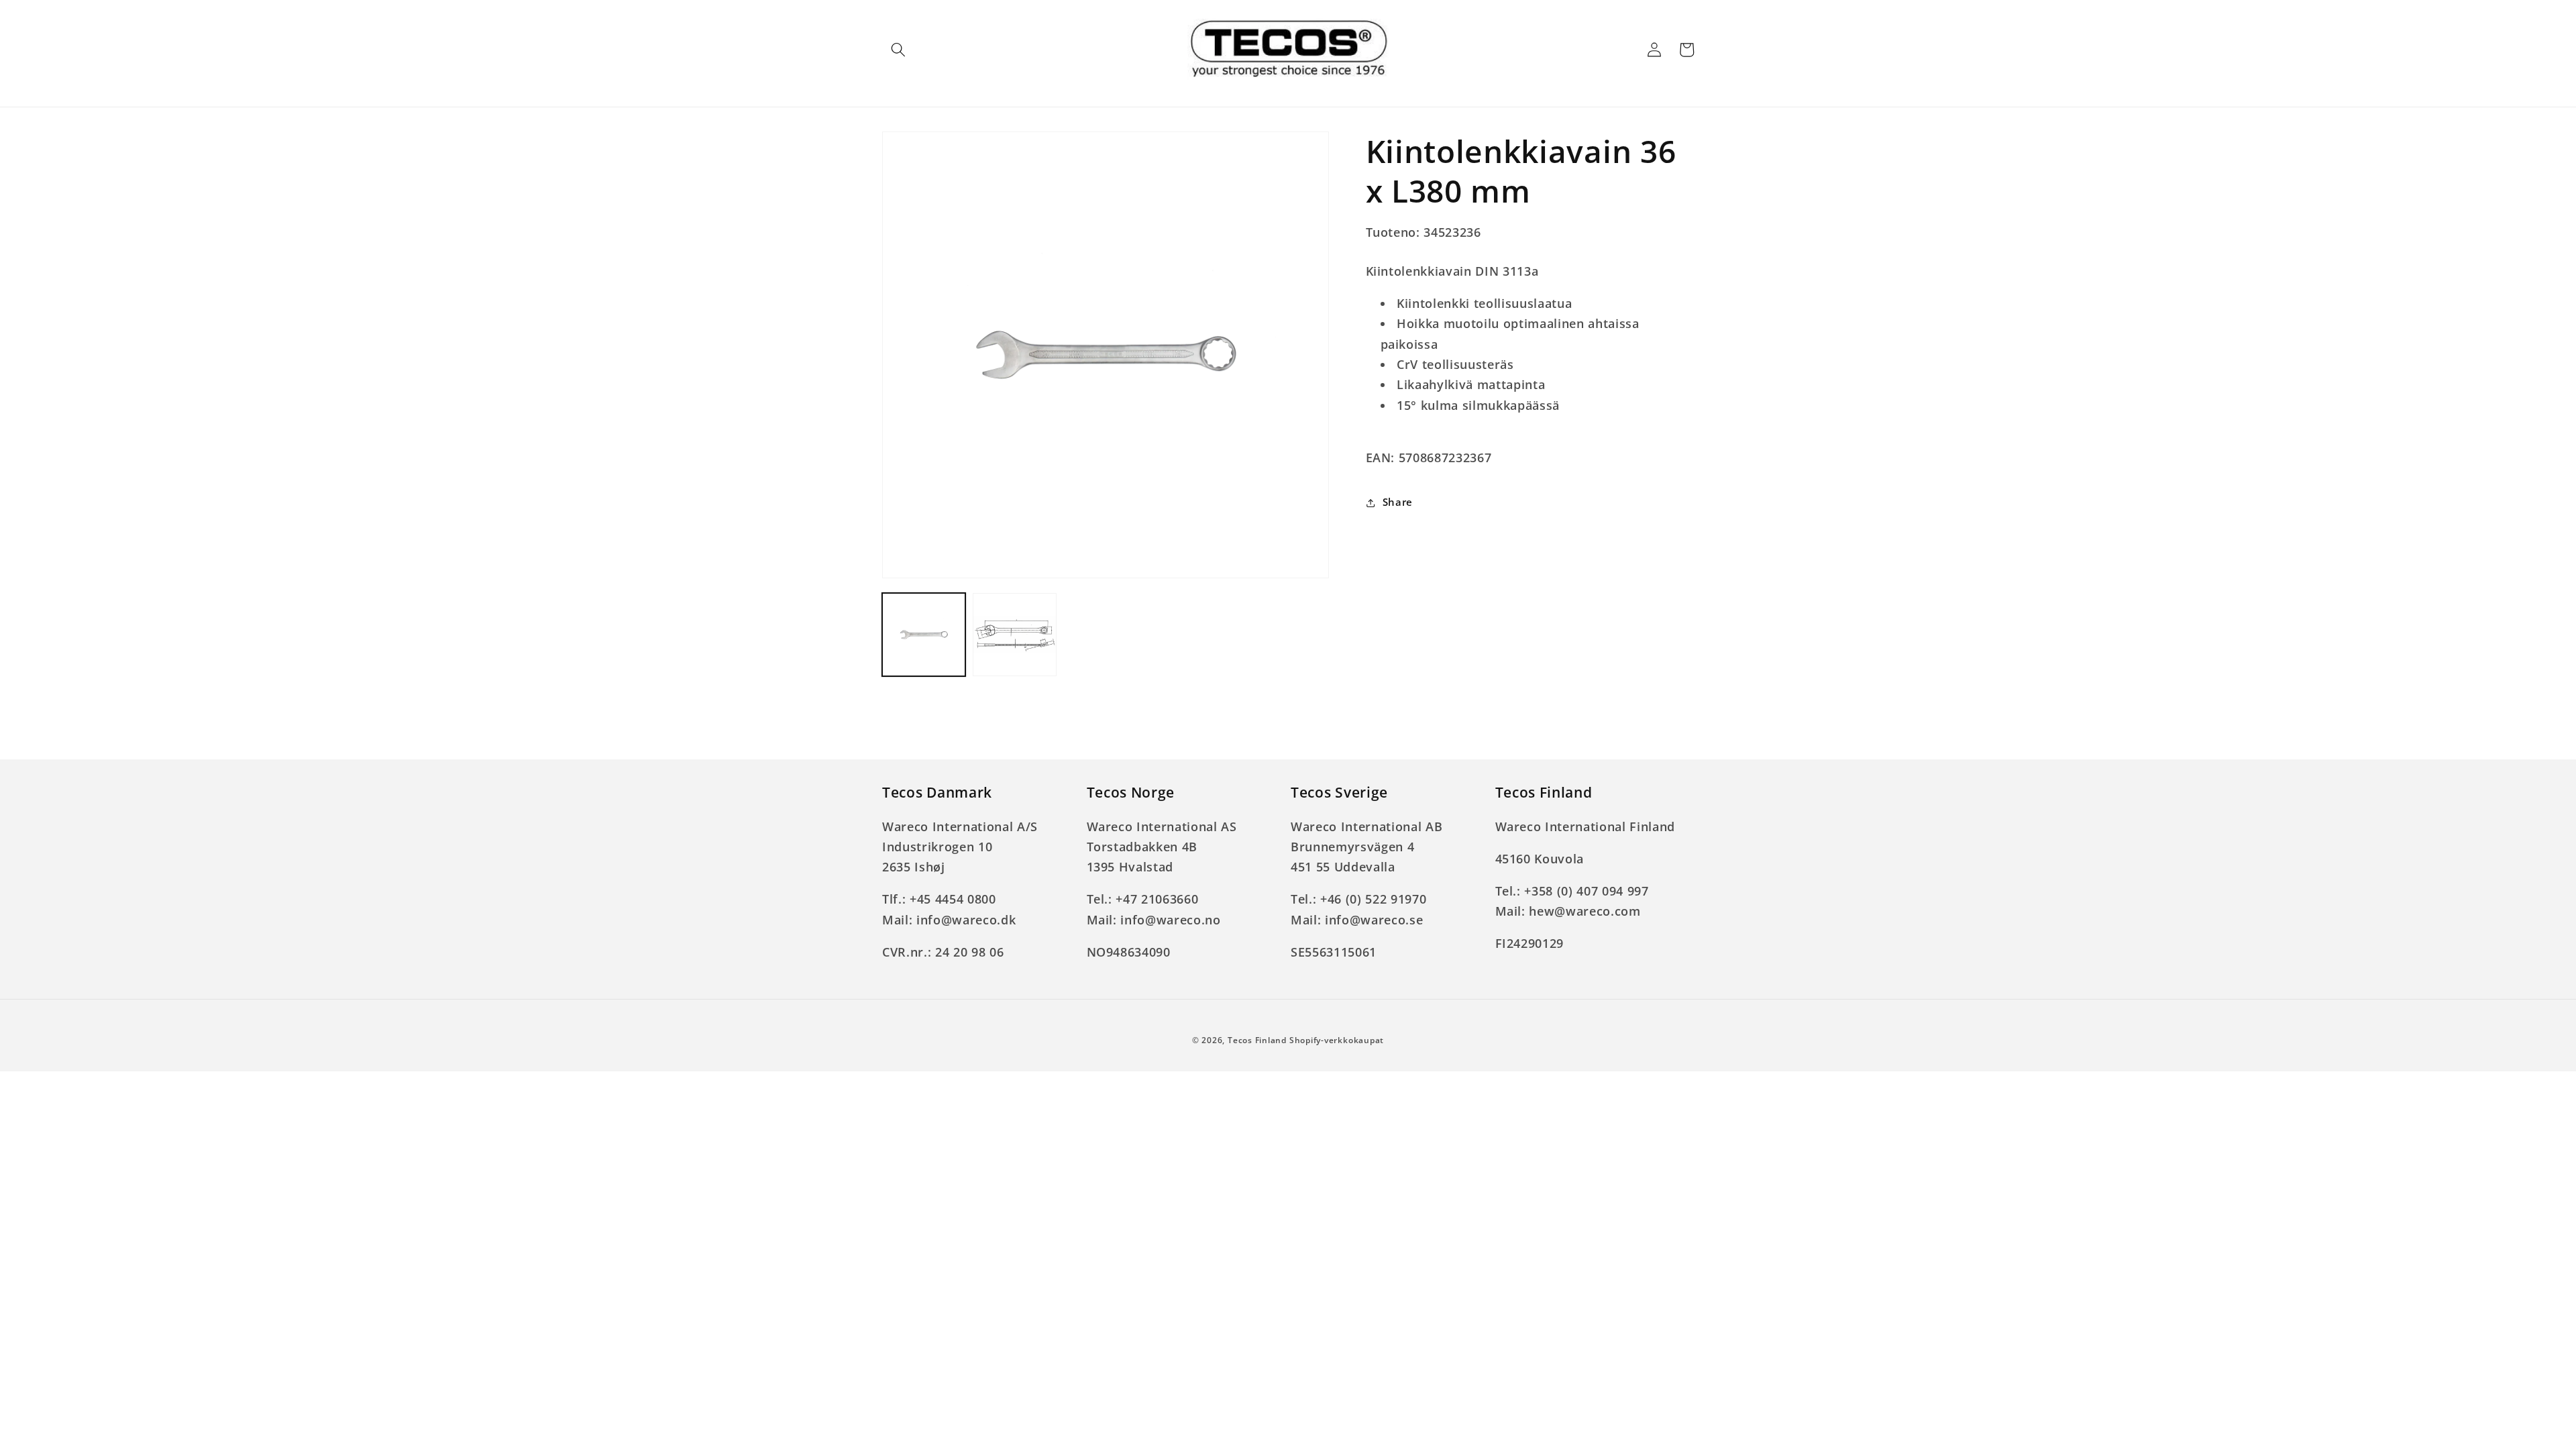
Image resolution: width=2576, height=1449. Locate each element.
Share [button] (1398, 502)
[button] (898, 50)
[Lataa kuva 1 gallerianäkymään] (924, 635)
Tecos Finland (1257, 1040)
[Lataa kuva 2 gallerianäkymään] (1014, 635)
